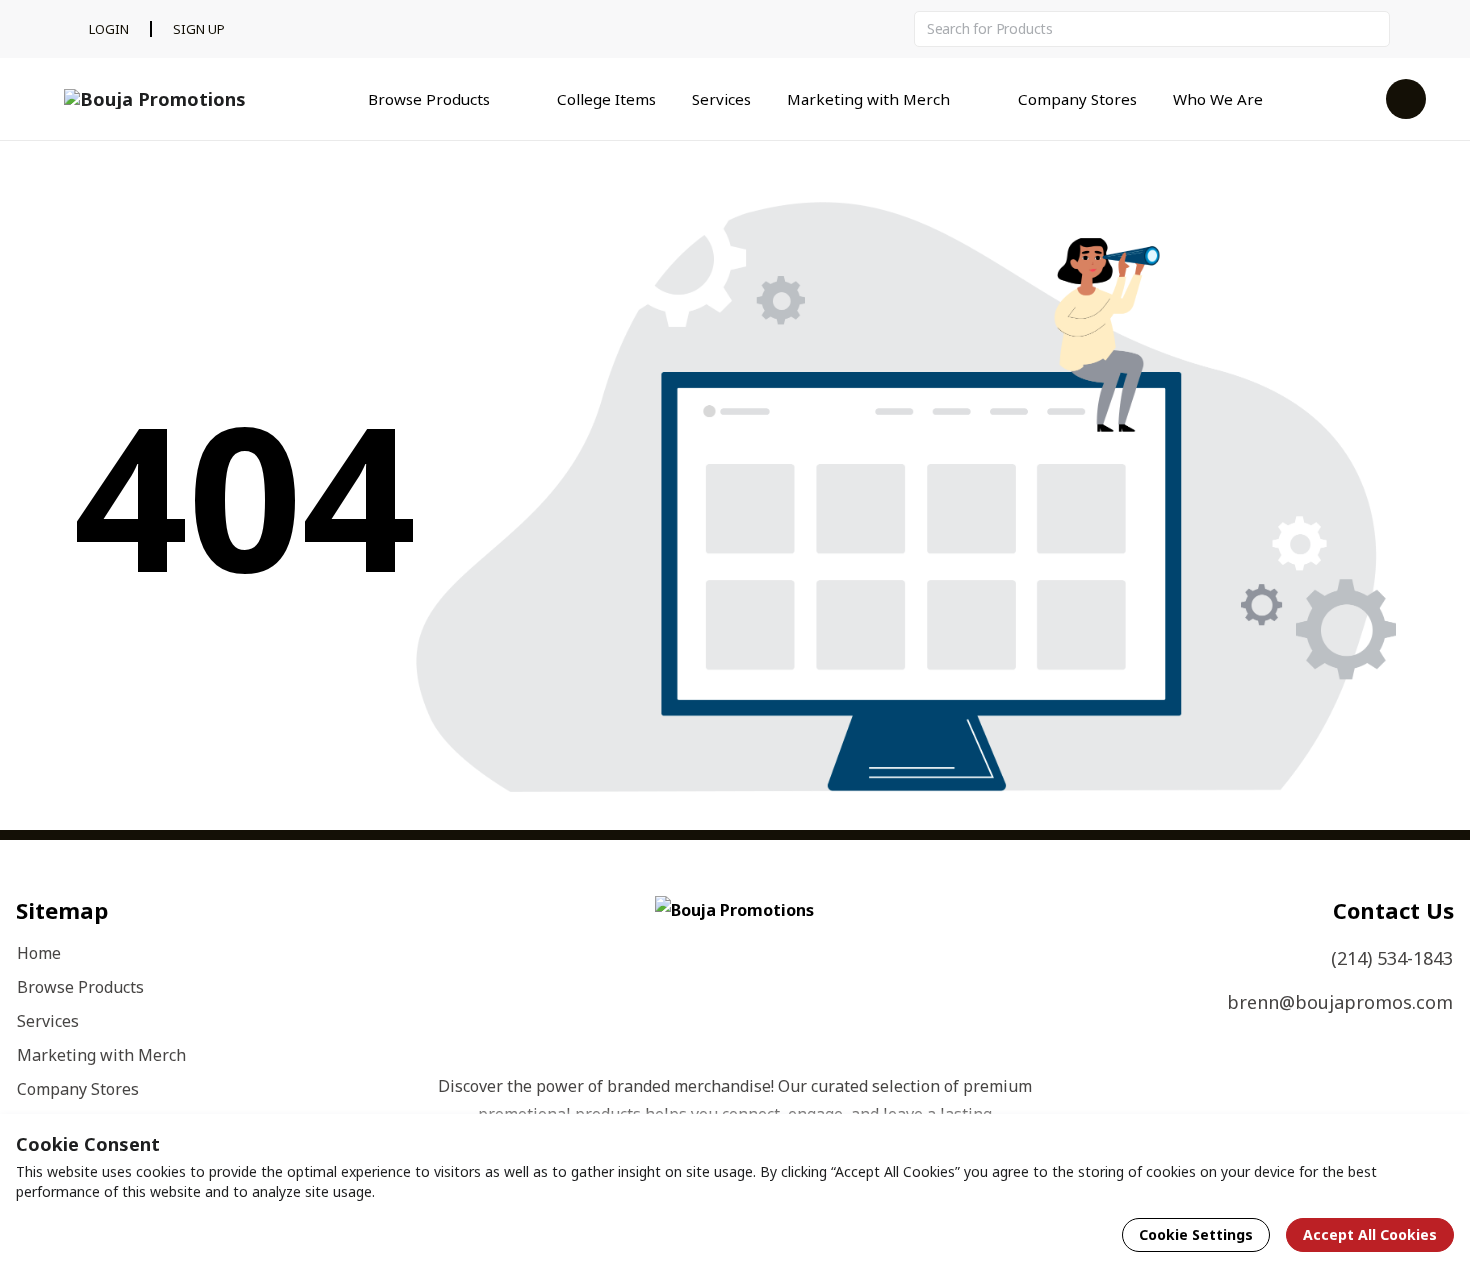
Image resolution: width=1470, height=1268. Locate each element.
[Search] (1372, 29)
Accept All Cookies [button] (1370, 1234)
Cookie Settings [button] (1196, 1234)
